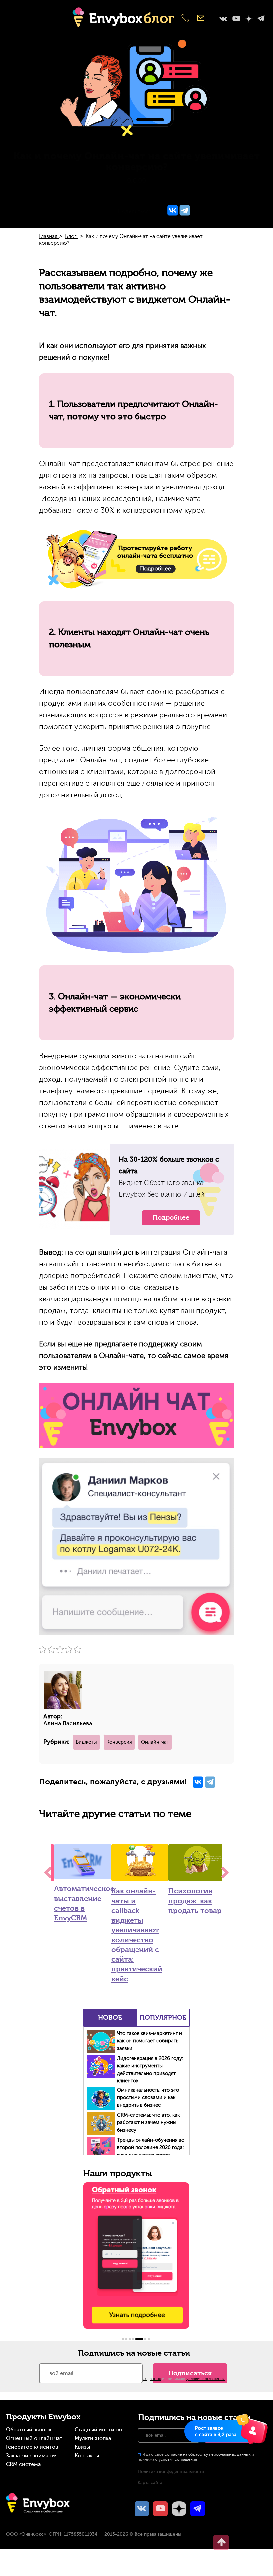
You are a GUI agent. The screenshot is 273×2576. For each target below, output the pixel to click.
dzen (249, 19)
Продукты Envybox (43, 2417)
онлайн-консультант (188, 194)
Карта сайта (150, 2482)
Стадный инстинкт (99, 2430)
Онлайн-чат (155, 1742)
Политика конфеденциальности (171, 2471)
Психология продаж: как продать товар (195, 1901)
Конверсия (119, 1742)
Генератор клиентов (32, 2447)
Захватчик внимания (32, 2456)
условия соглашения (206, 2379)
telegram (261, 19)
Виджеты (86, 1742)
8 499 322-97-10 (185, 19)
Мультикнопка (93, 2438)
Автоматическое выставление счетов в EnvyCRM (83, 1903)
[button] (123, 2339)
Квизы (82, 2447)
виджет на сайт (37, 194)
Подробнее (171, 1217)
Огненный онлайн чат (34, 2438)
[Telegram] (185, 211)
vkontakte (223, 19)
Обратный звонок (29, 2430)
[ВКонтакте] (173, 211)
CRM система (23, 2464)
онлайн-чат (234, 194)
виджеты (74, 194)
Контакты (87, 2456)
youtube (236, 19)
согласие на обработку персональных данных (208, 2454)
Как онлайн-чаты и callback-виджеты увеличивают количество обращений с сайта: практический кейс (137, 1935)
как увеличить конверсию (124, 194)
